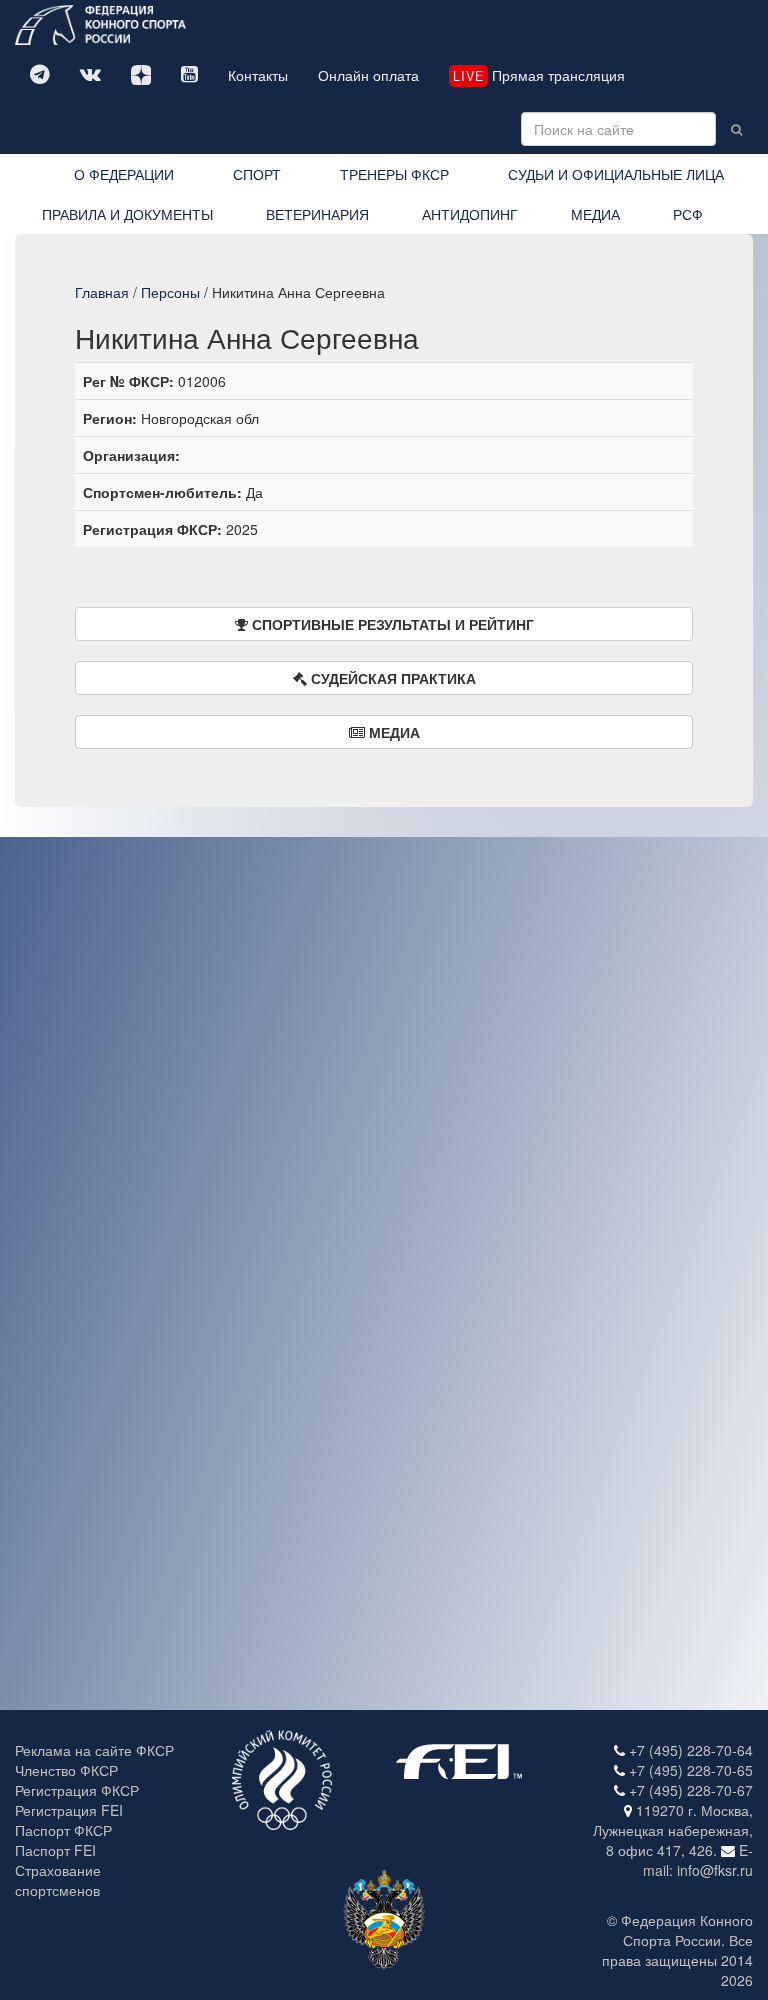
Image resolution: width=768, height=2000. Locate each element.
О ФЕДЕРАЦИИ (124, 174)
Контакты (258, 75)
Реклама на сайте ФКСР (94, 1750)
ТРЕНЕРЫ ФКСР (394, 174)
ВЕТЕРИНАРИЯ (317, 214)
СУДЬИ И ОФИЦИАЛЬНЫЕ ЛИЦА (616, 174)
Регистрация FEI (69, 1810)
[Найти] (736, 129)
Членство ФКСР (66, 1770)
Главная (102, 292)
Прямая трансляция (539, 75)
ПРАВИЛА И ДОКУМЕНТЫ (127, 214)
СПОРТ (257, 174)
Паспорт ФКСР (63, 1830)
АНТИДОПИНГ (470, 214)
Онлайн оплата (368, 75)
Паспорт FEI (55, 1850)
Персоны (170, 292)
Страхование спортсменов (58, 1880)
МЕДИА (595, 214)
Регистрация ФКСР (77, 1790)
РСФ (688, 214)
